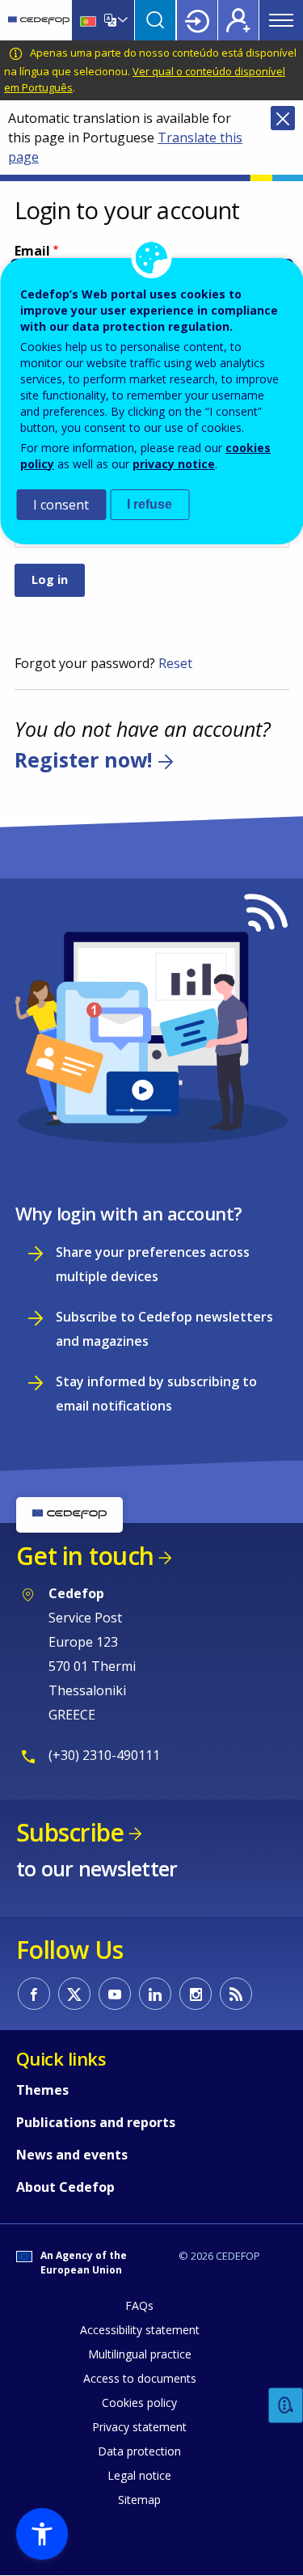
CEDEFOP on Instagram (196, 1994)
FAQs (139, 2305)
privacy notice (174, 464)
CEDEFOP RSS (236, 1994)
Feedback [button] (286, 2406)
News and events (72, 2155)
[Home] (39, 20)
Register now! (83, 760)
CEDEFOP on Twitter (74, 1994)
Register (238, 20)
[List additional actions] (121, 20)
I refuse (149, 504)
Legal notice (139, 2475)
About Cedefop (65, 2187)
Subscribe (70, 1832)
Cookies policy (139, 2403)
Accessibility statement (140, 2330)
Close (283, 118)
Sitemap (139, 2500)
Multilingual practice (140, 2354)
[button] (42, 2534)
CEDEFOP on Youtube (115, 1994)
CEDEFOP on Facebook (34, 1994)
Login (197, 20)
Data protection (139, 2451)
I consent (61, 505)
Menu (281, 20)
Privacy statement (139, 2427)
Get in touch (85, 1556)
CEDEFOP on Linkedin (155, 1994)
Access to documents (140, 2378)
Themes (42, 2090)
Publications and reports (96, 2122)
